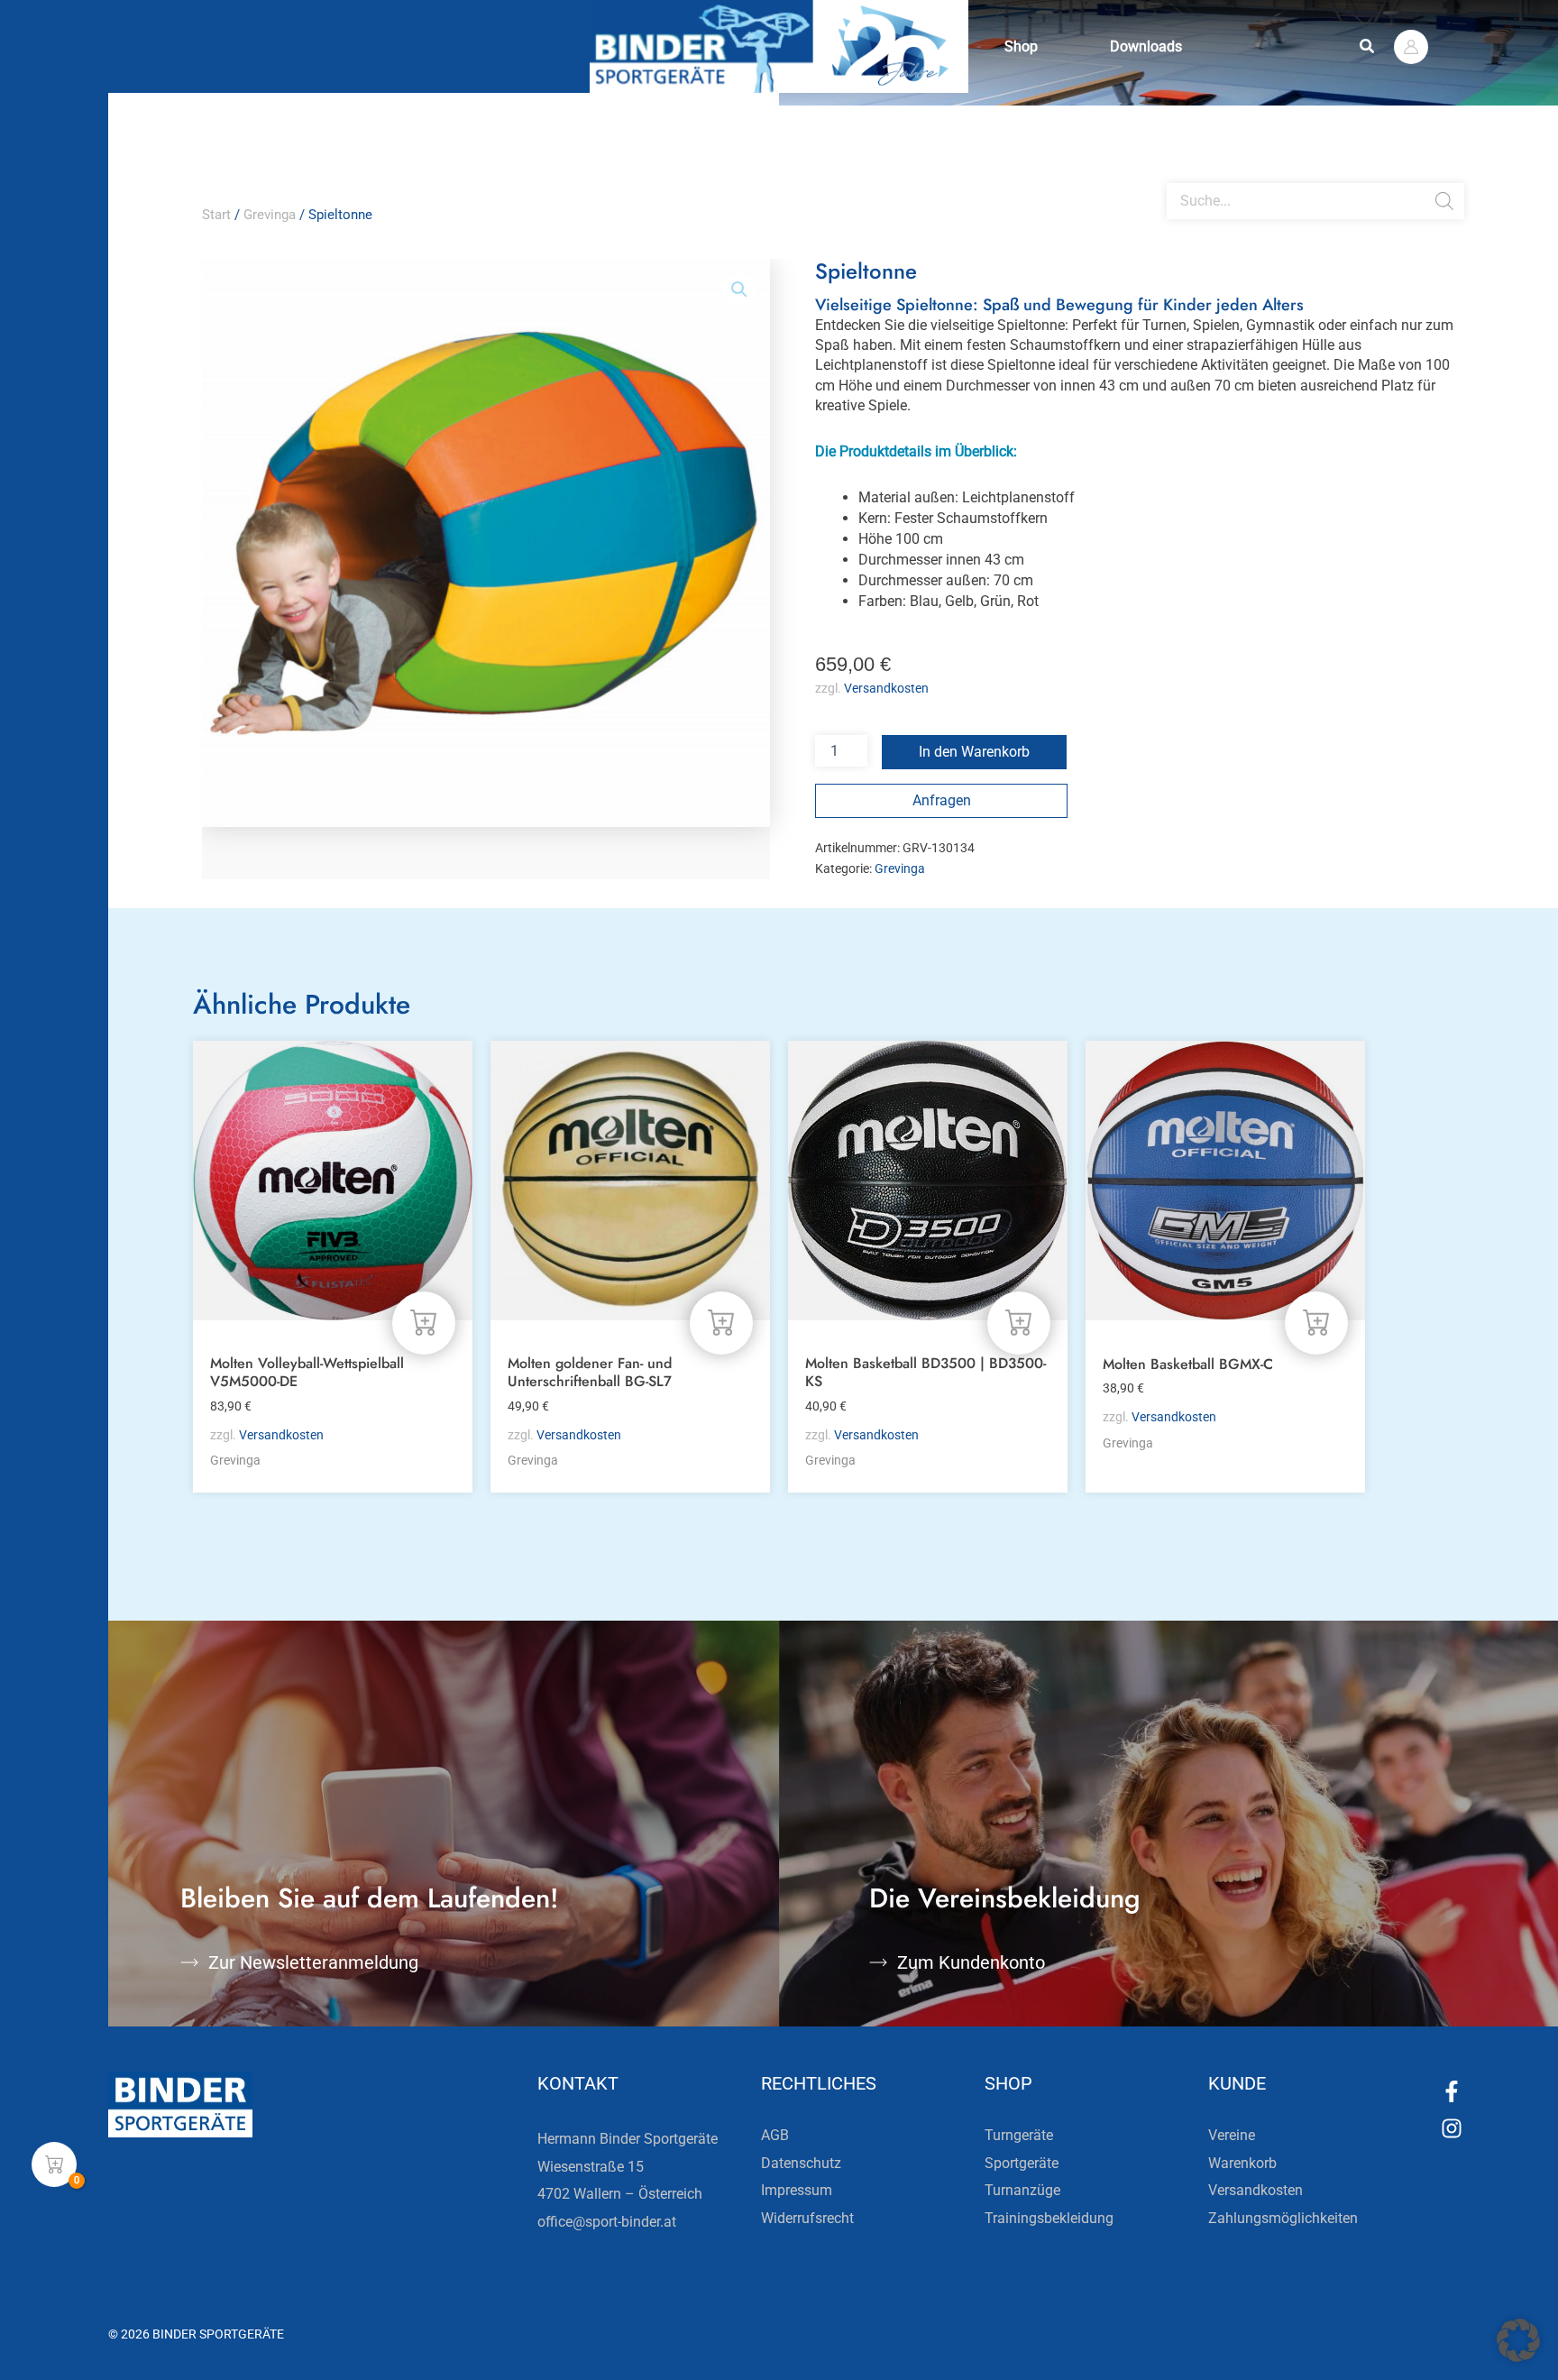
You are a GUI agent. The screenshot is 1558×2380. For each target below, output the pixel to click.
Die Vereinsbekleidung (1005, 1898)
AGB (775, 2135)
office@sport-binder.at (607, 2222)
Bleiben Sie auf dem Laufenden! (370, 1898)
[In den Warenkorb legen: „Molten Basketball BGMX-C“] (1316, 1323)
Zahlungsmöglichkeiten (1283, 2218)
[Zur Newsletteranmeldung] (189, 1962)
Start (216, 215)
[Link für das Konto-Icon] (1411, 47)
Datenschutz (801, 2163)
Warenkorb (1242, 2163)
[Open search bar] (1176, 176)
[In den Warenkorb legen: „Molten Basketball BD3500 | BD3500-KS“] (1019, 1323)
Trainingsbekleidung (1049, 2218)
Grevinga (270, 215)
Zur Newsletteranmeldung (313, 1962)
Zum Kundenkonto (971, 1962)
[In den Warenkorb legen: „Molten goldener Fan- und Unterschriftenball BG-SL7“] (721, 1323)
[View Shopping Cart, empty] (54, 2164)
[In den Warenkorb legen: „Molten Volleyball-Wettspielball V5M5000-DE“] (424, 1323)
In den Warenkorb (974, 752)
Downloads (1146, 46)
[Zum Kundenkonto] (878, 1962)
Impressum (797, 2190)
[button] (1368, 46)
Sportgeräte (1022, 2163)
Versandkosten (886, 689)
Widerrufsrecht (807, 2218)
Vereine (1232, 2135)
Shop (1021, 46)
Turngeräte (1019, 2135)
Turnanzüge (1022, 2190)
